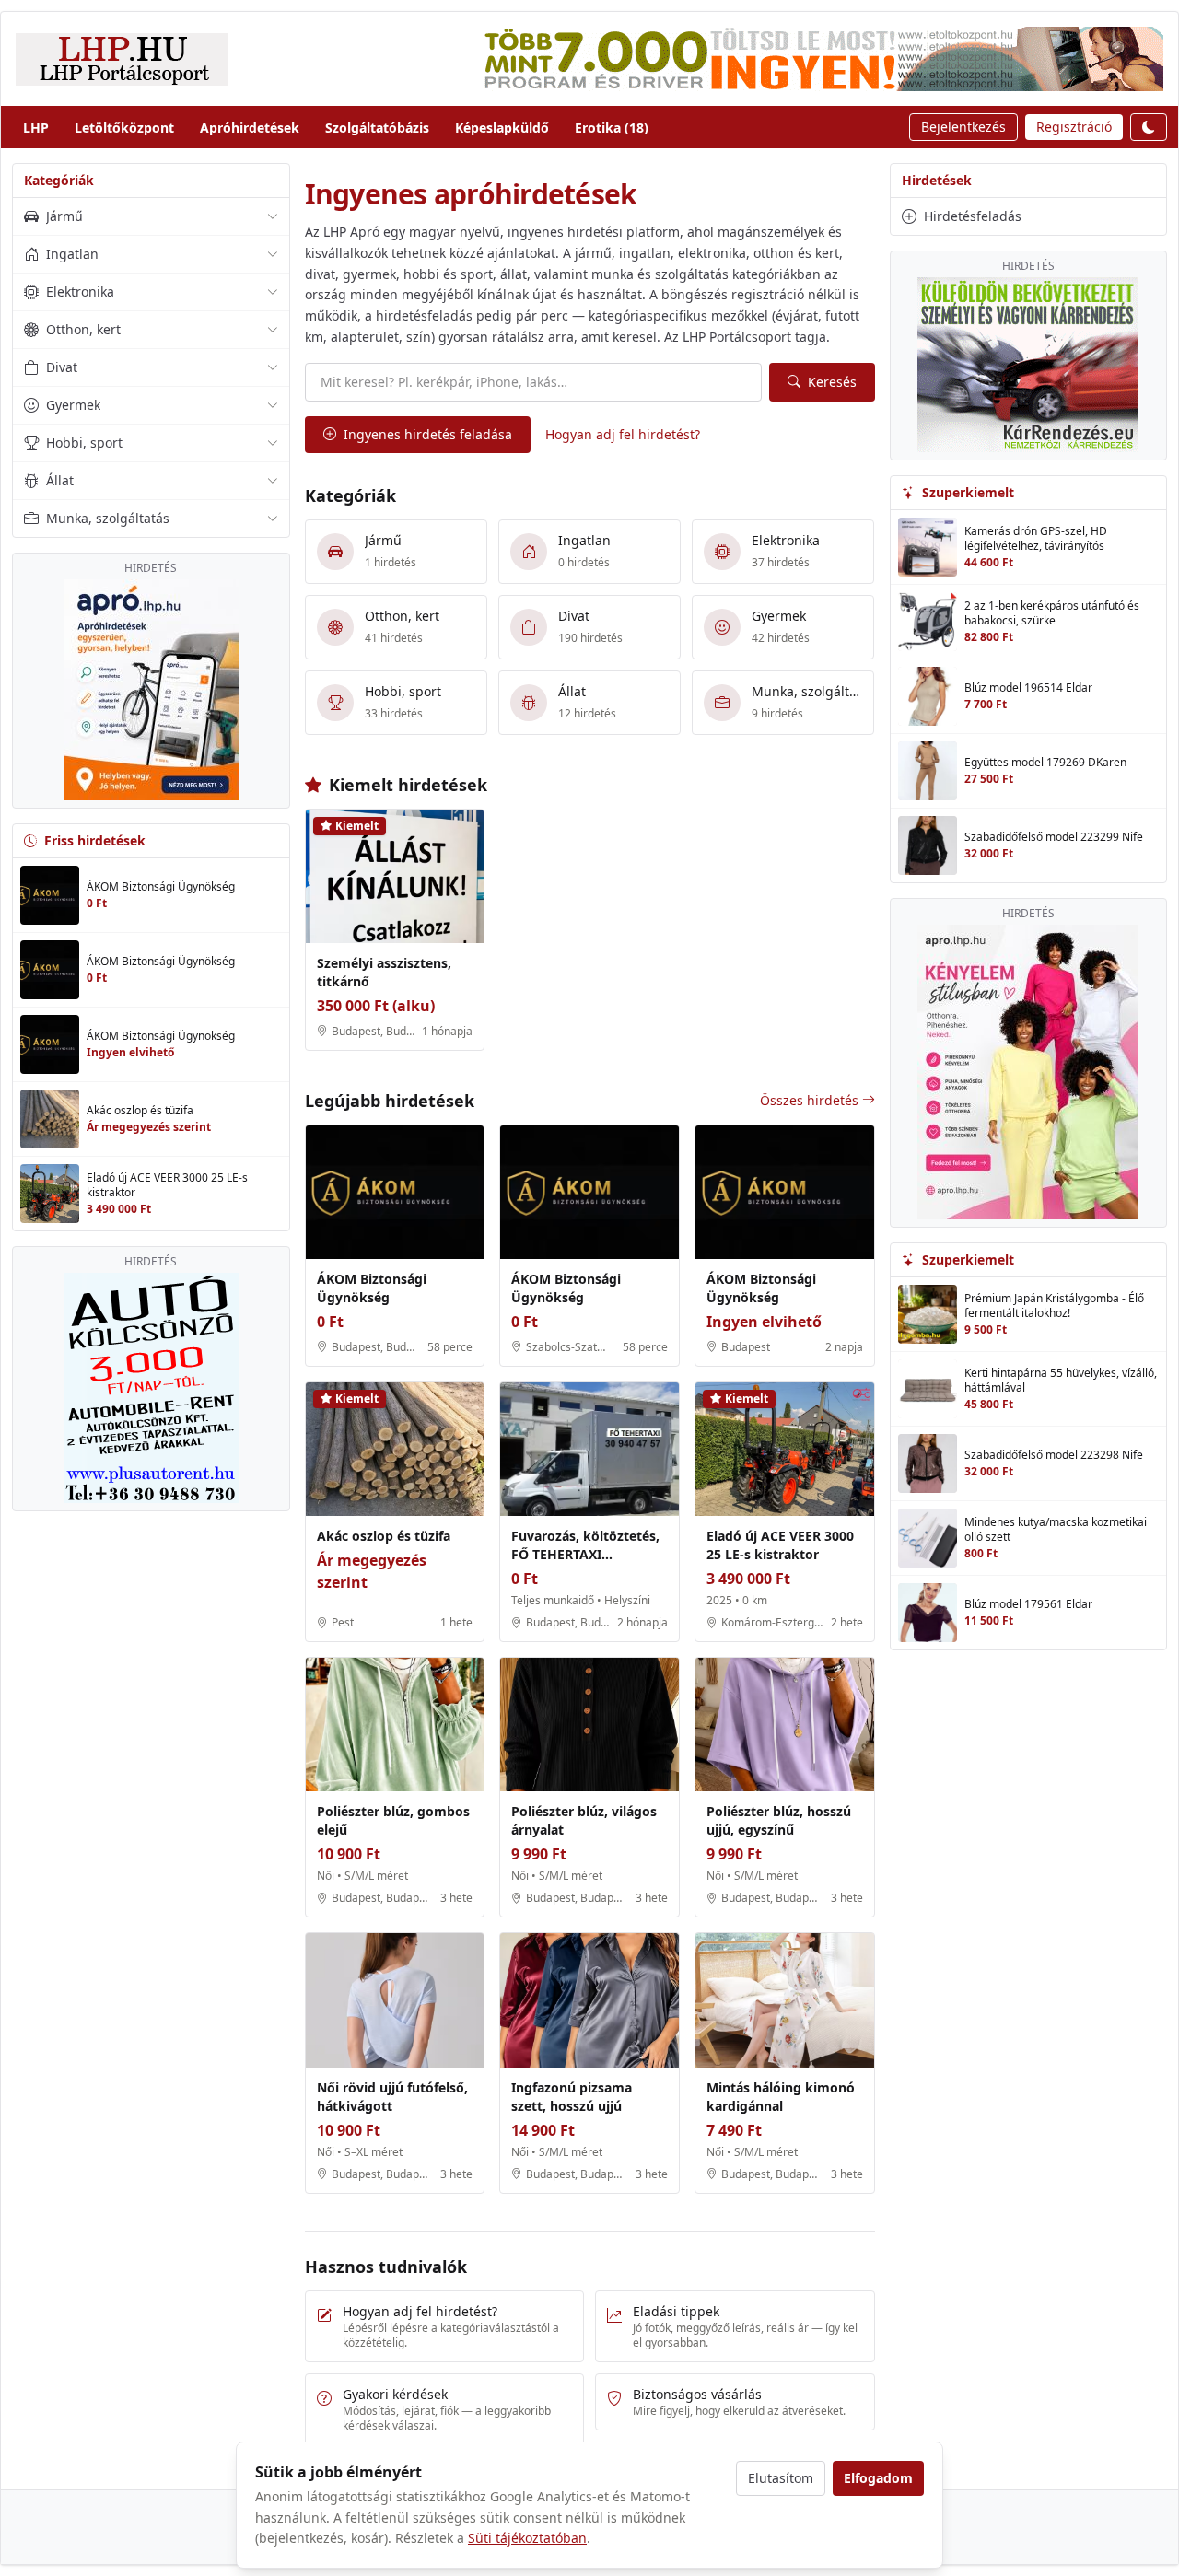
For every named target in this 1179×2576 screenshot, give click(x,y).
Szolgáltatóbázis (377, 128)
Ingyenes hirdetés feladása (428, 434)
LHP (36, 128)
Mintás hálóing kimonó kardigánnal (781, 2097)
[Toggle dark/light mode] (1149, 127)
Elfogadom (878, 2478)
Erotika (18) (612, 128)
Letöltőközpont (124, 128)
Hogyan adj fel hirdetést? (623, 434)
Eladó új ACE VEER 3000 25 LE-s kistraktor (780, 1545)
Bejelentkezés (963, 127)
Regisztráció (1074, 127)
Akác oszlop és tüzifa (384, 1536)
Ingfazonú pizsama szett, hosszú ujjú (572, 2097)
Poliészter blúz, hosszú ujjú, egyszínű (779, 1820)
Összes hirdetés (809, 1100)
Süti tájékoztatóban (527, 2538)
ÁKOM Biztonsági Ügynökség (372, 1288)
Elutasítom (781, 2478)
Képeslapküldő (502, 128)
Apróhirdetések (250, 128)
